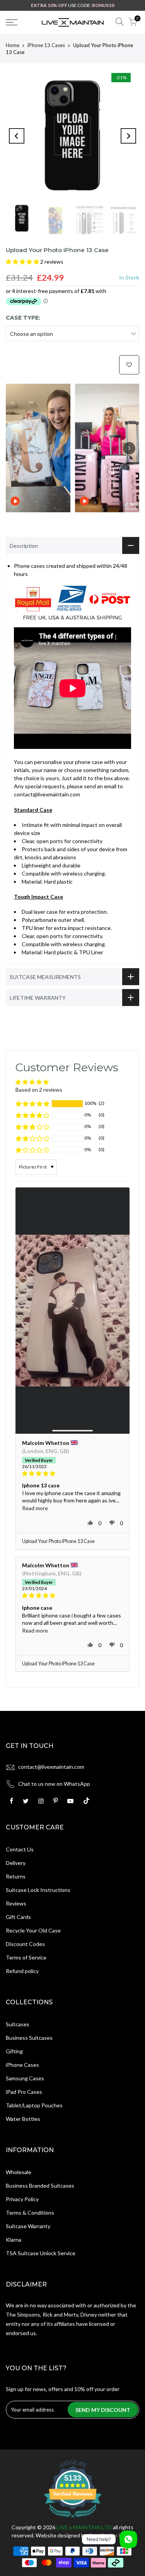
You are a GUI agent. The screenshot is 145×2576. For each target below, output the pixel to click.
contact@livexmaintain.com (51, 1767)
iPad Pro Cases (24, 2092)
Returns (16, 1876)
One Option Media (111, 2535)
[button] (23, 262)
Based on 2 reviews (39, 1090)
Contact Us (20, 1849)
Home (13, 45)
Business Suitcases (29, 2038)
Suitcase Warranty (28, 2226)
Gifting (14, 2051)
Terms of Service (26, 1957)
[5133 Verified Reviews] (73, 2519)
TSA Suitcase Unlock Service (41, 2253)
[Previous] (17, 136)
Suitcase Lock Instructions (38, 1890)
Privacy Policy (22, 2199)
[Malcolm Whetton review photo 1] (72, 1311)
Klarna (14, 2240)
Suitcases (18, 2024)
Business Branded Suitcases (40, 2186)
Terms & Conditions (30, 2213)
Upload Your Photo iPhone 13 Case (58, 1541)
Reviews (16, 1903)
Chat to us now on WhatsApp (54, 1784)
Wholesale (19, 2172)
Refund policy (22, 1971)
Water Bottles (23, 2119)
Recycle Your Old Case (33, 1930)
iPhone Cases (22, 2065)
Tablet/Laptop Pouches (34, 2105)
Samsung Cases (25, 2078)
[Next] (128, 136)
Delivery (16, 1863)
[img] (72, 1473)
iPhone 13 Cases (46, 45)
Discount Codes (25, 1944)
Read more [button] (35, 1508)
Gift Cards (18, 1917)
